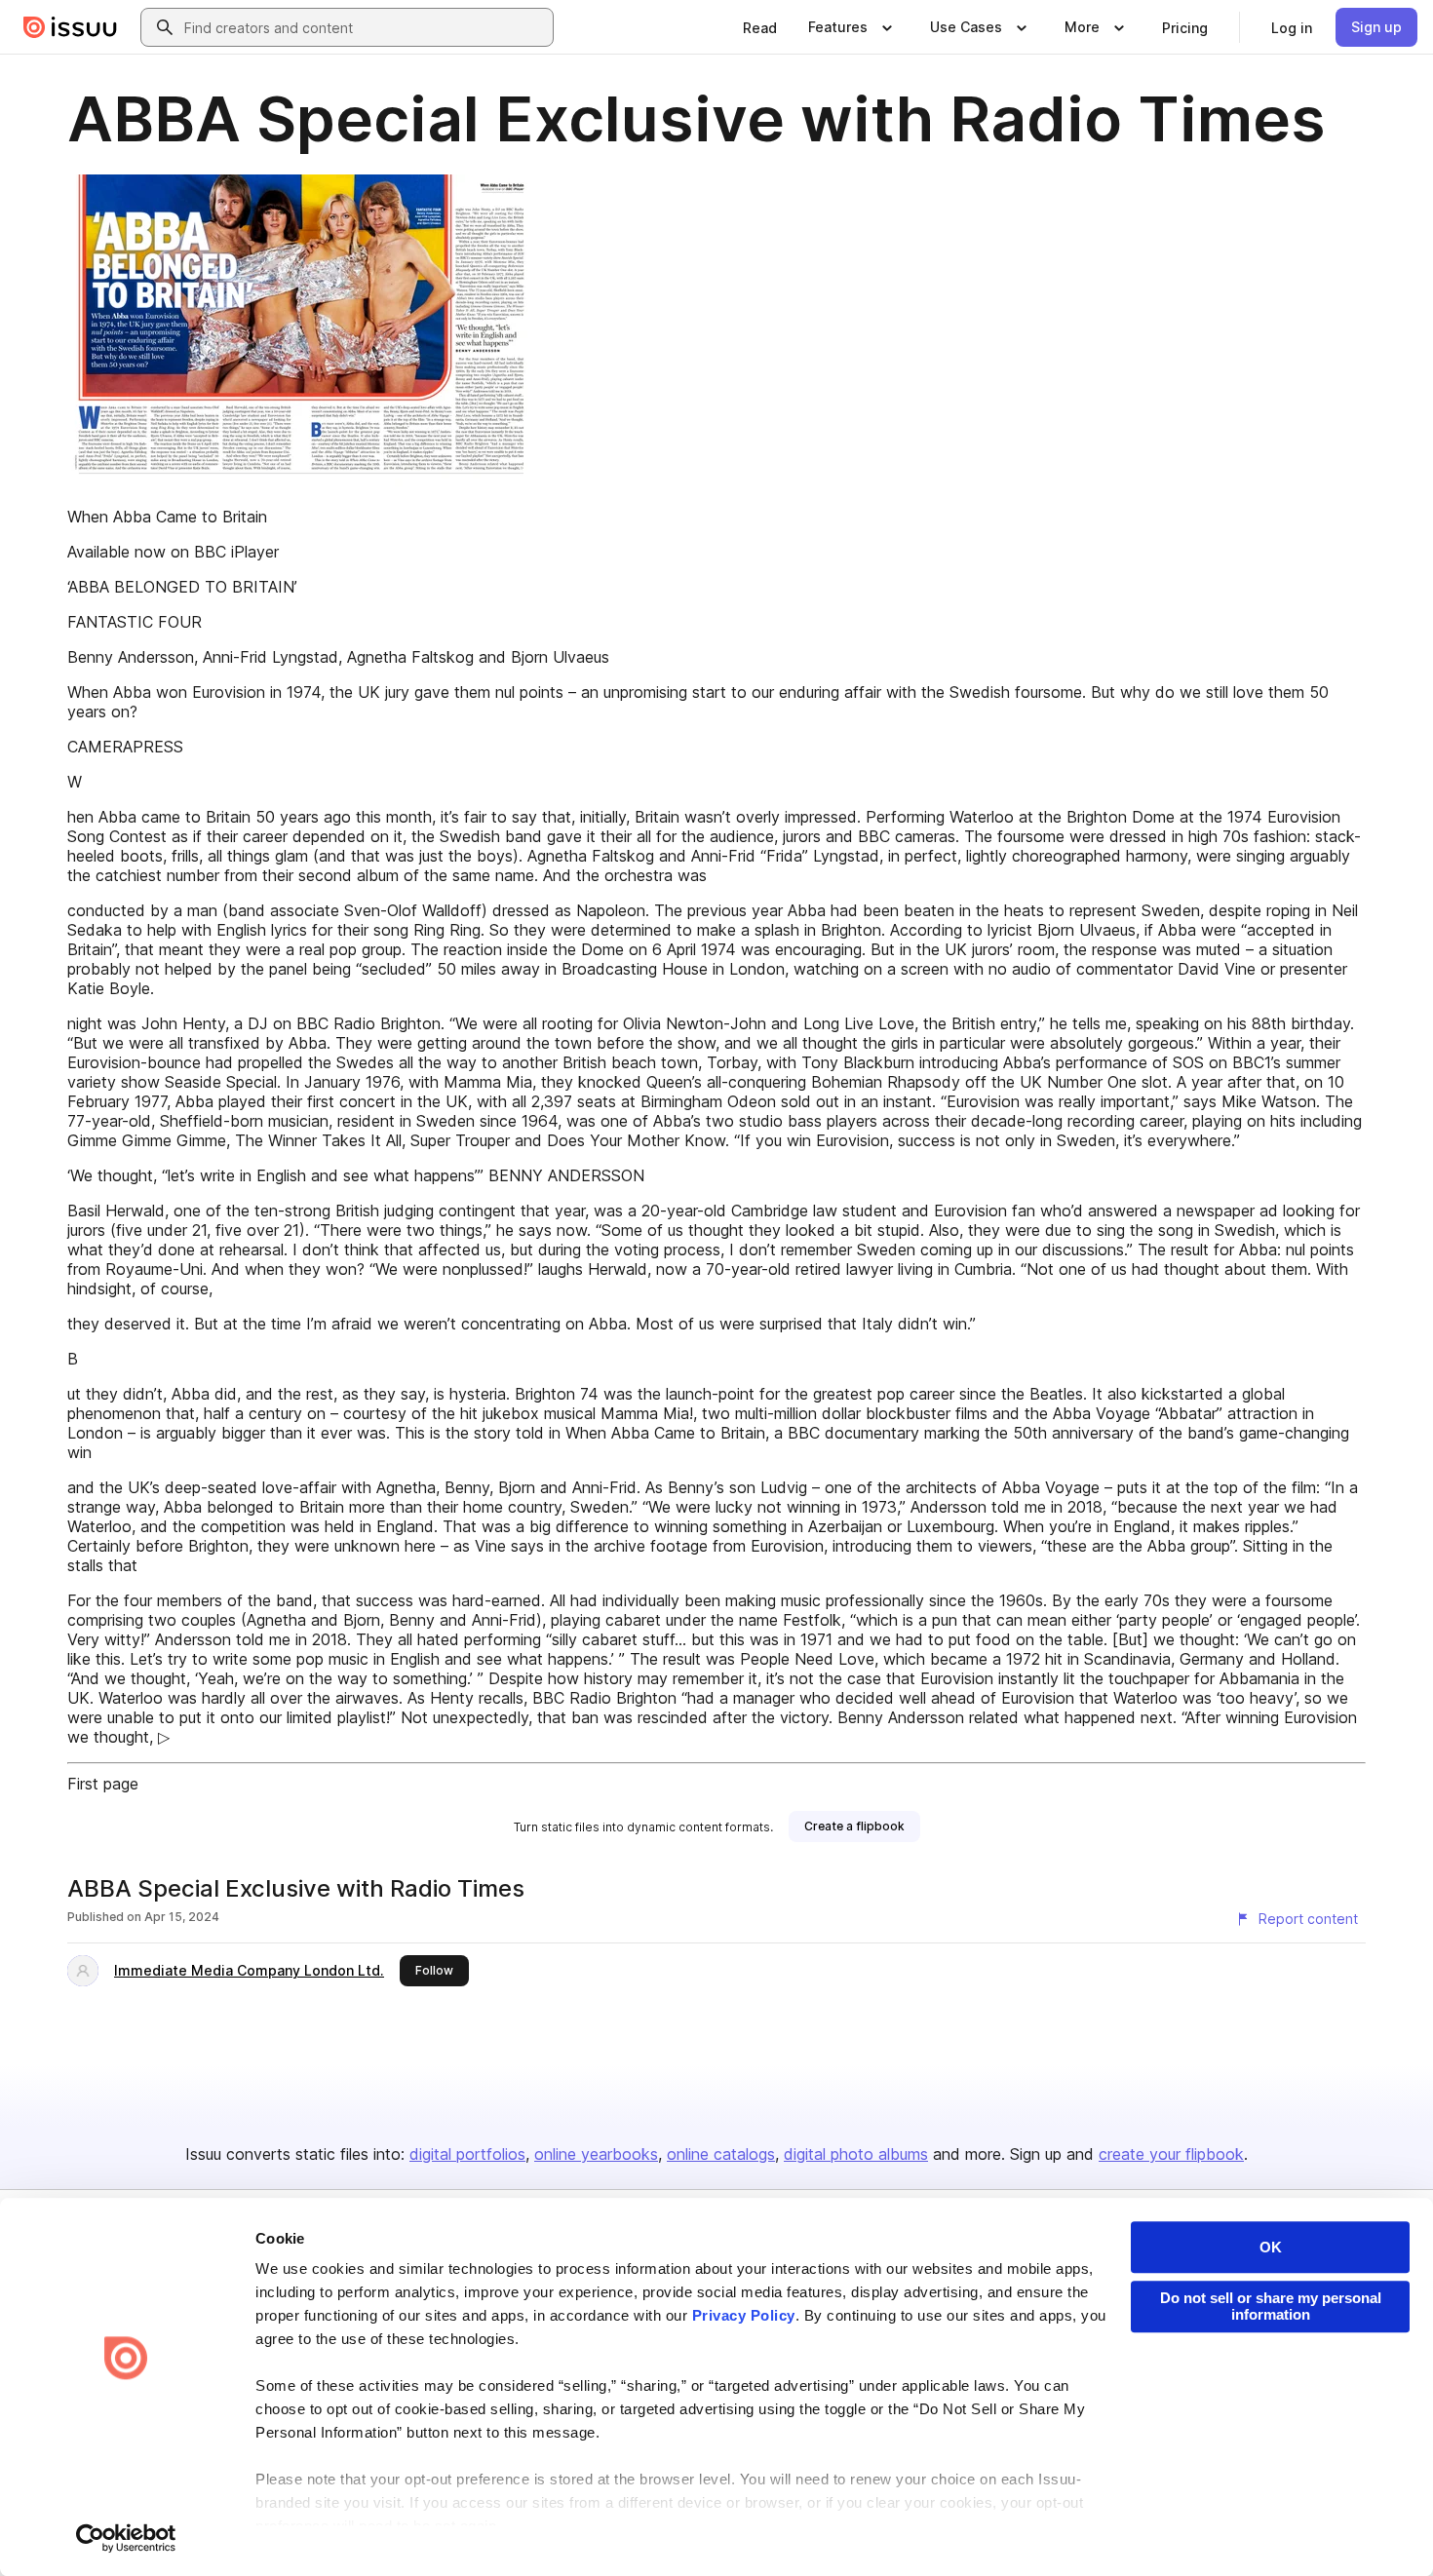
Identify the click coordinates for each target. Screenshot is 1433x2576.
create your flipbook (1171, 2154)
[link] (760, 27)
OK (1271, 2247)
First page (103, 1784)
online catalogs (721, 2154)
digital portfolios (467, 2154)
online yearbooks (596, 2154)
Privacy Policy (744, 2315)
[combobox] (365, 27)
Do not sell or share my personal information (1271, 2306)
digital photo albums (856, 2154)
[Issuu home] (70, 27)
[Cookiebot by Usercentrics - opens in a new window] (126, 2538)
